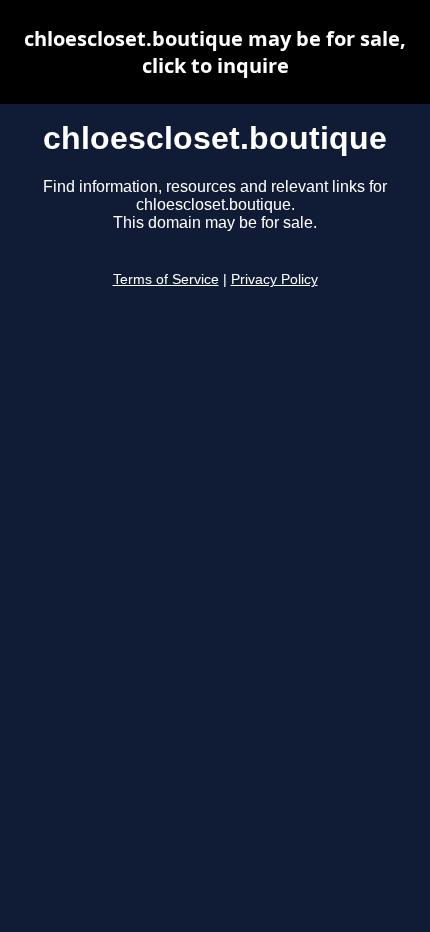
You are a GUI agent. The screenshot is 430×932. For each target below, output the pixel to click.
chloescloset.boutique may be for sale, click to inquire (215, 52)
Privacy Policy (274, 279)
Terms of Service (166, 279)
